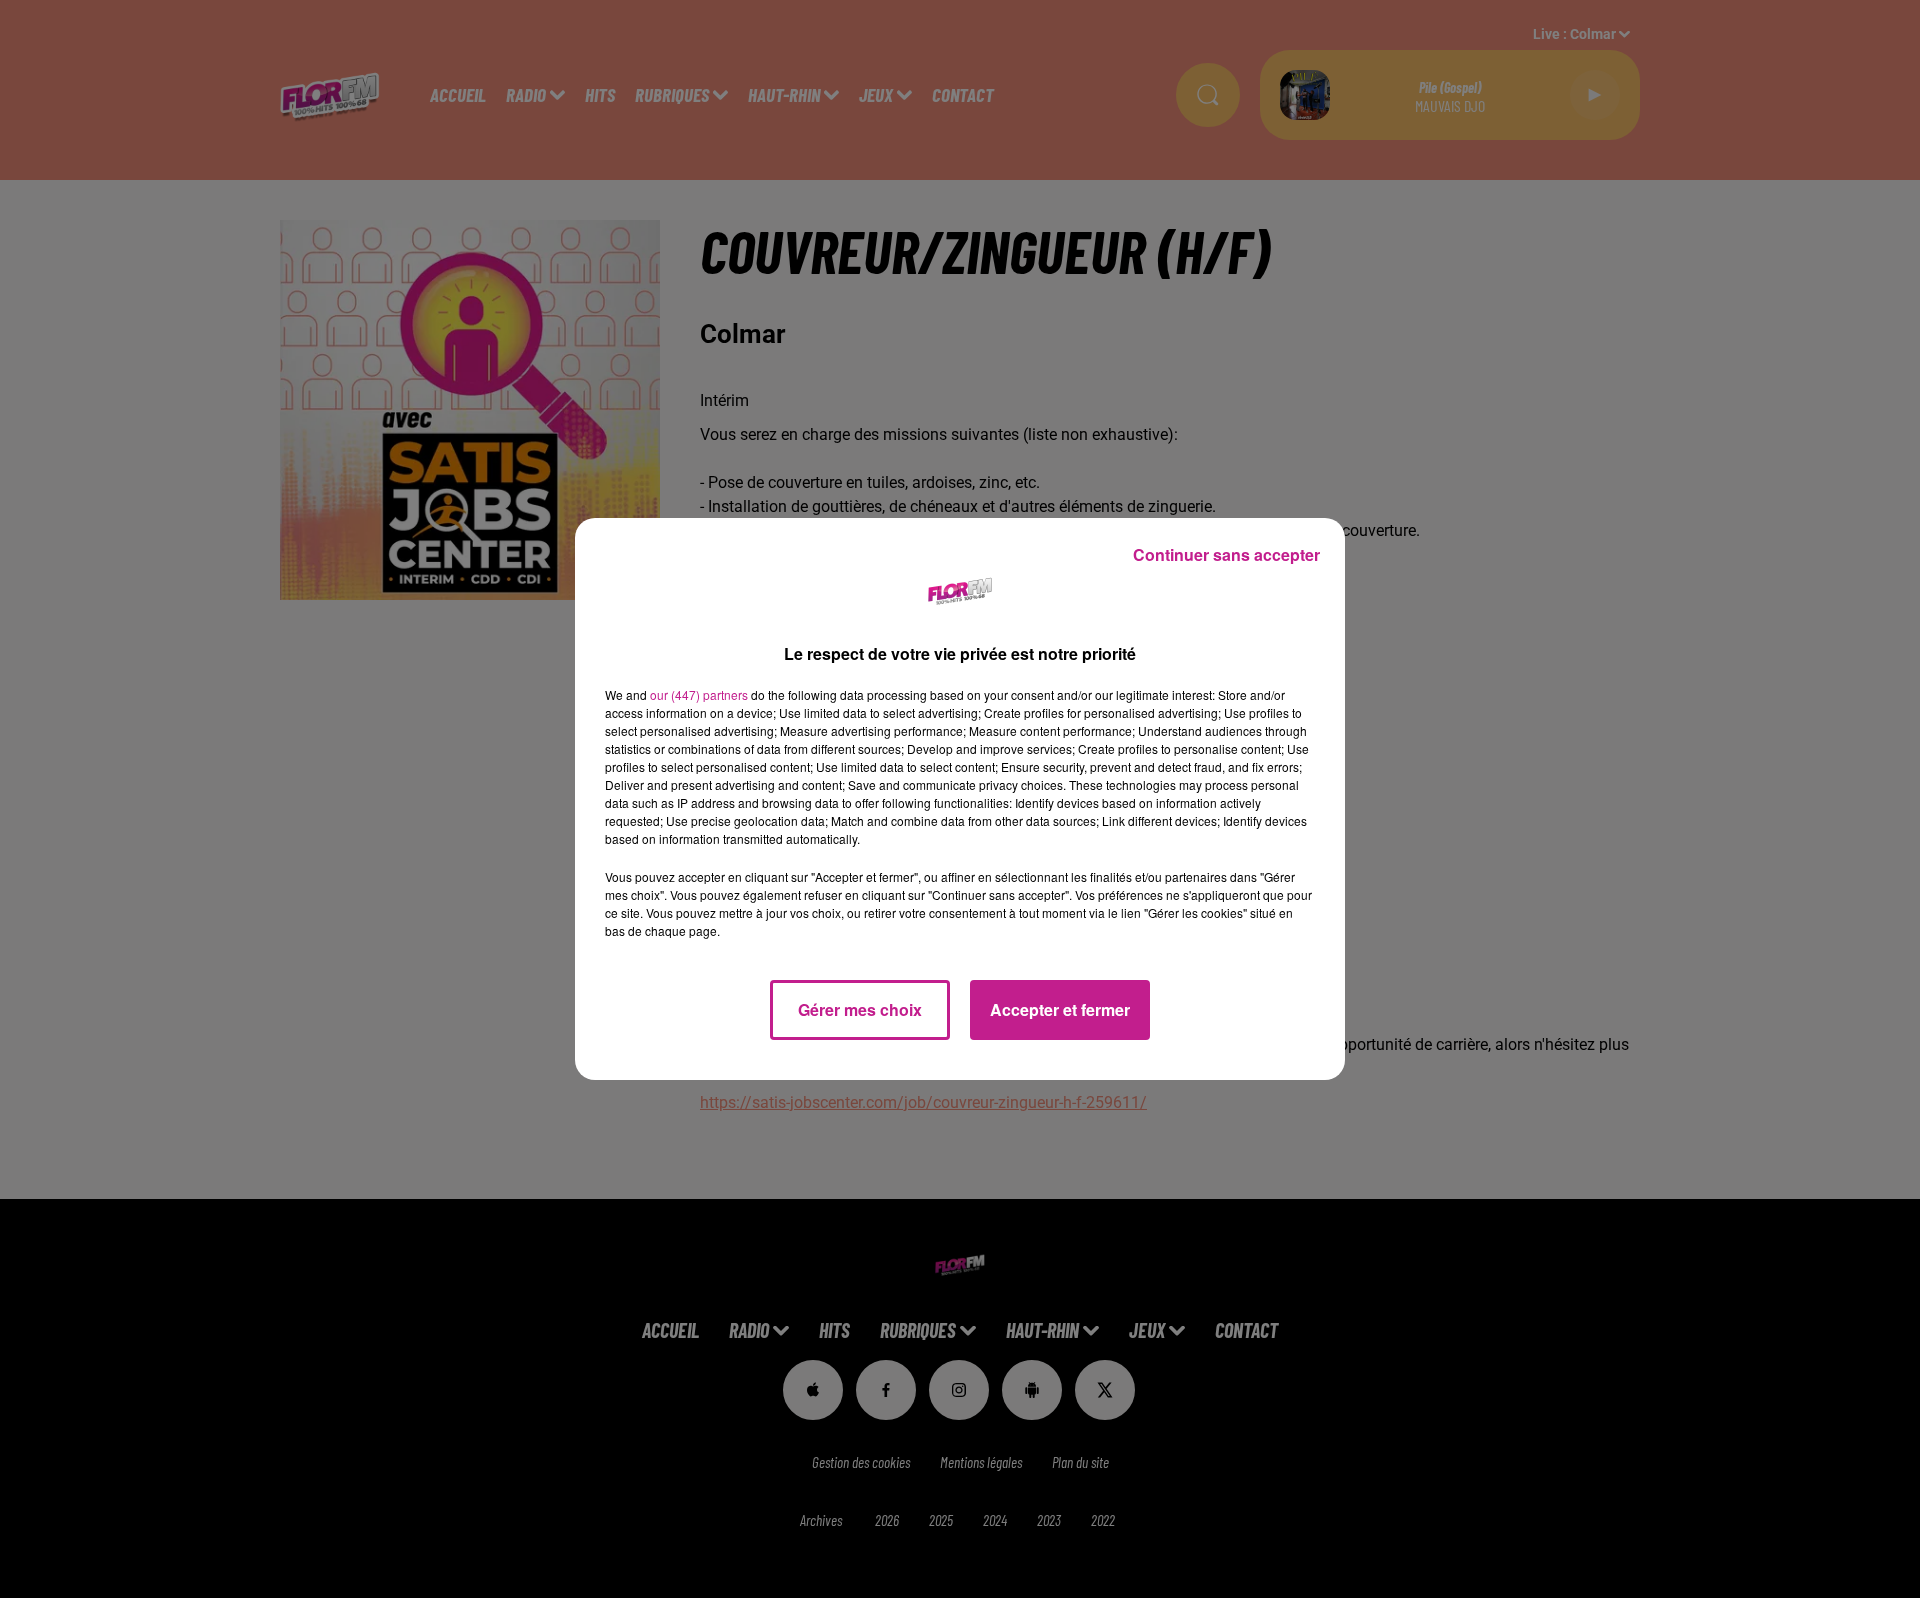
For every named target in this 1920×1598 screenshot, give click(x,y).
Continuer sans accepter (1226, 554)
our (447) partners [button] (699, 694)
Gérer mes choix (860, 1009)
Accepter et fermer (1060, 1009)
